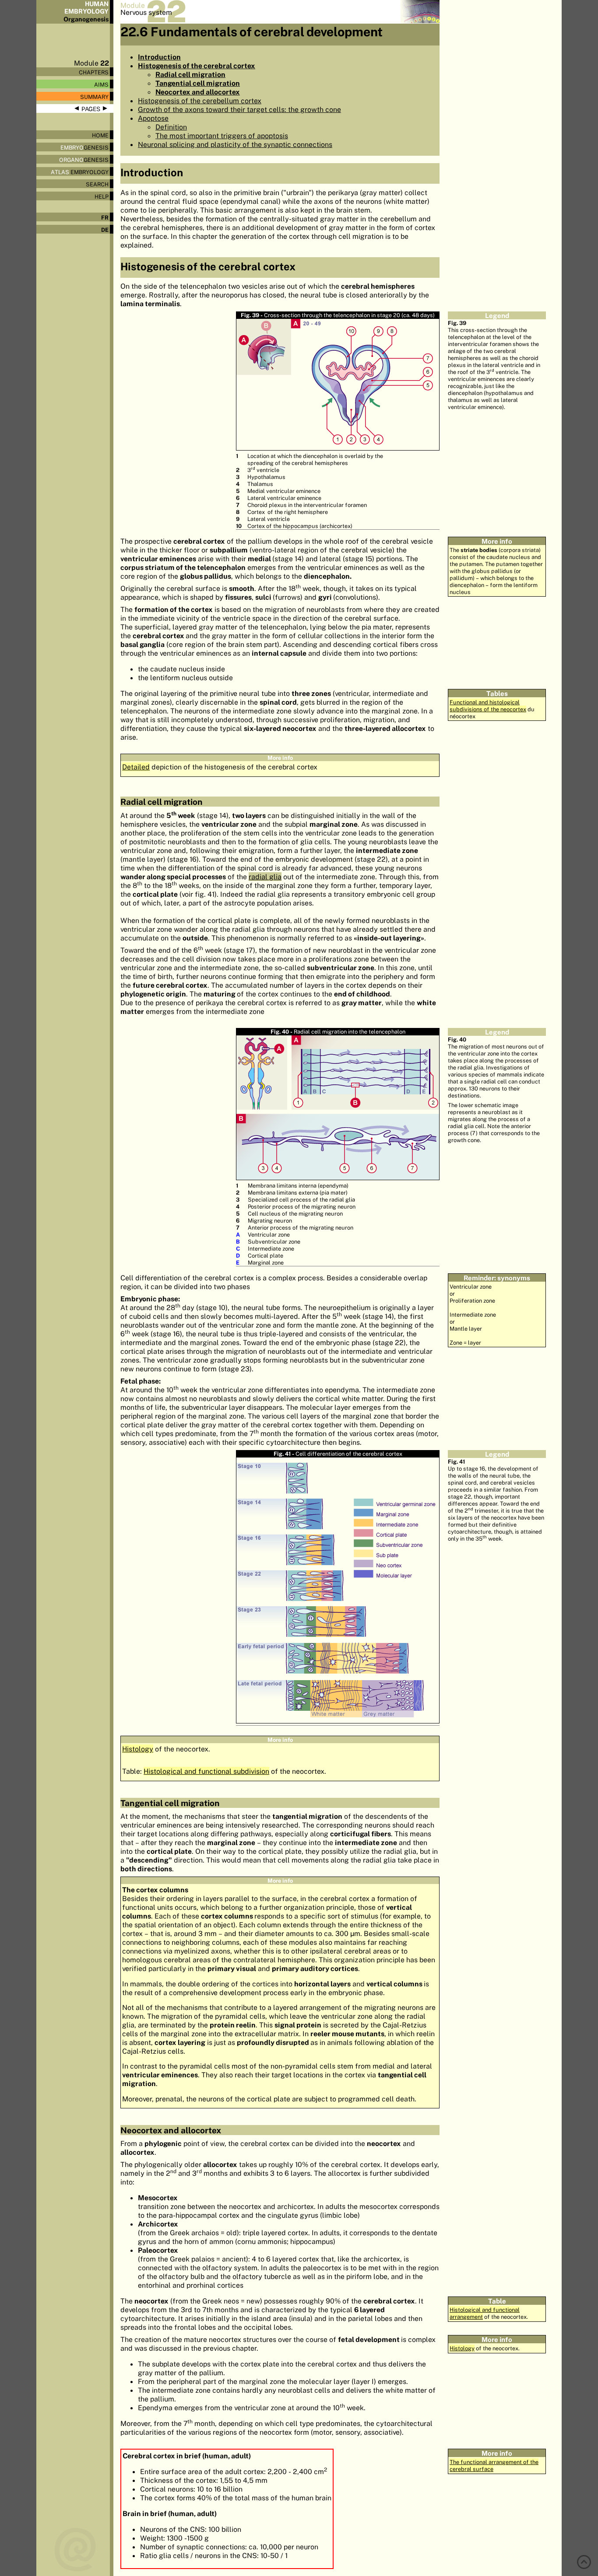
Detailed (136, 767)
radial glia (265, 877)
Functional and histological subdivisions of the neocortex (488, 706)
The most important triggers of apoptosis (222, 136)
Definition (171, 127)
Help (102, 196)
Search (97, 184)
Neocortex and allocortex (198, 92)
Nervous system (146, 12)
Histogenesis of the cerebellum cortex (200, 101)
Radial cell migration (190, 74)
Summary (94, 97)
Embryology (80, 172)
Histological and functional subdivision (206, 1771)
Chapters (94, 72)
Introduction (159, 57)
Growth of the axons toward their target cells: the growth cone (239, 109)
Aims (101, 84)
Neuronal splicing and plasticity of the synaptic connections (235, 144)
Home (100, 135)
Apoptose (153, 118)
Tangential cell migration (198, 83)
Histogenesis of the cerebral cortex (197, 66)
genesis (84, 147)
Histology (138, 1749)
